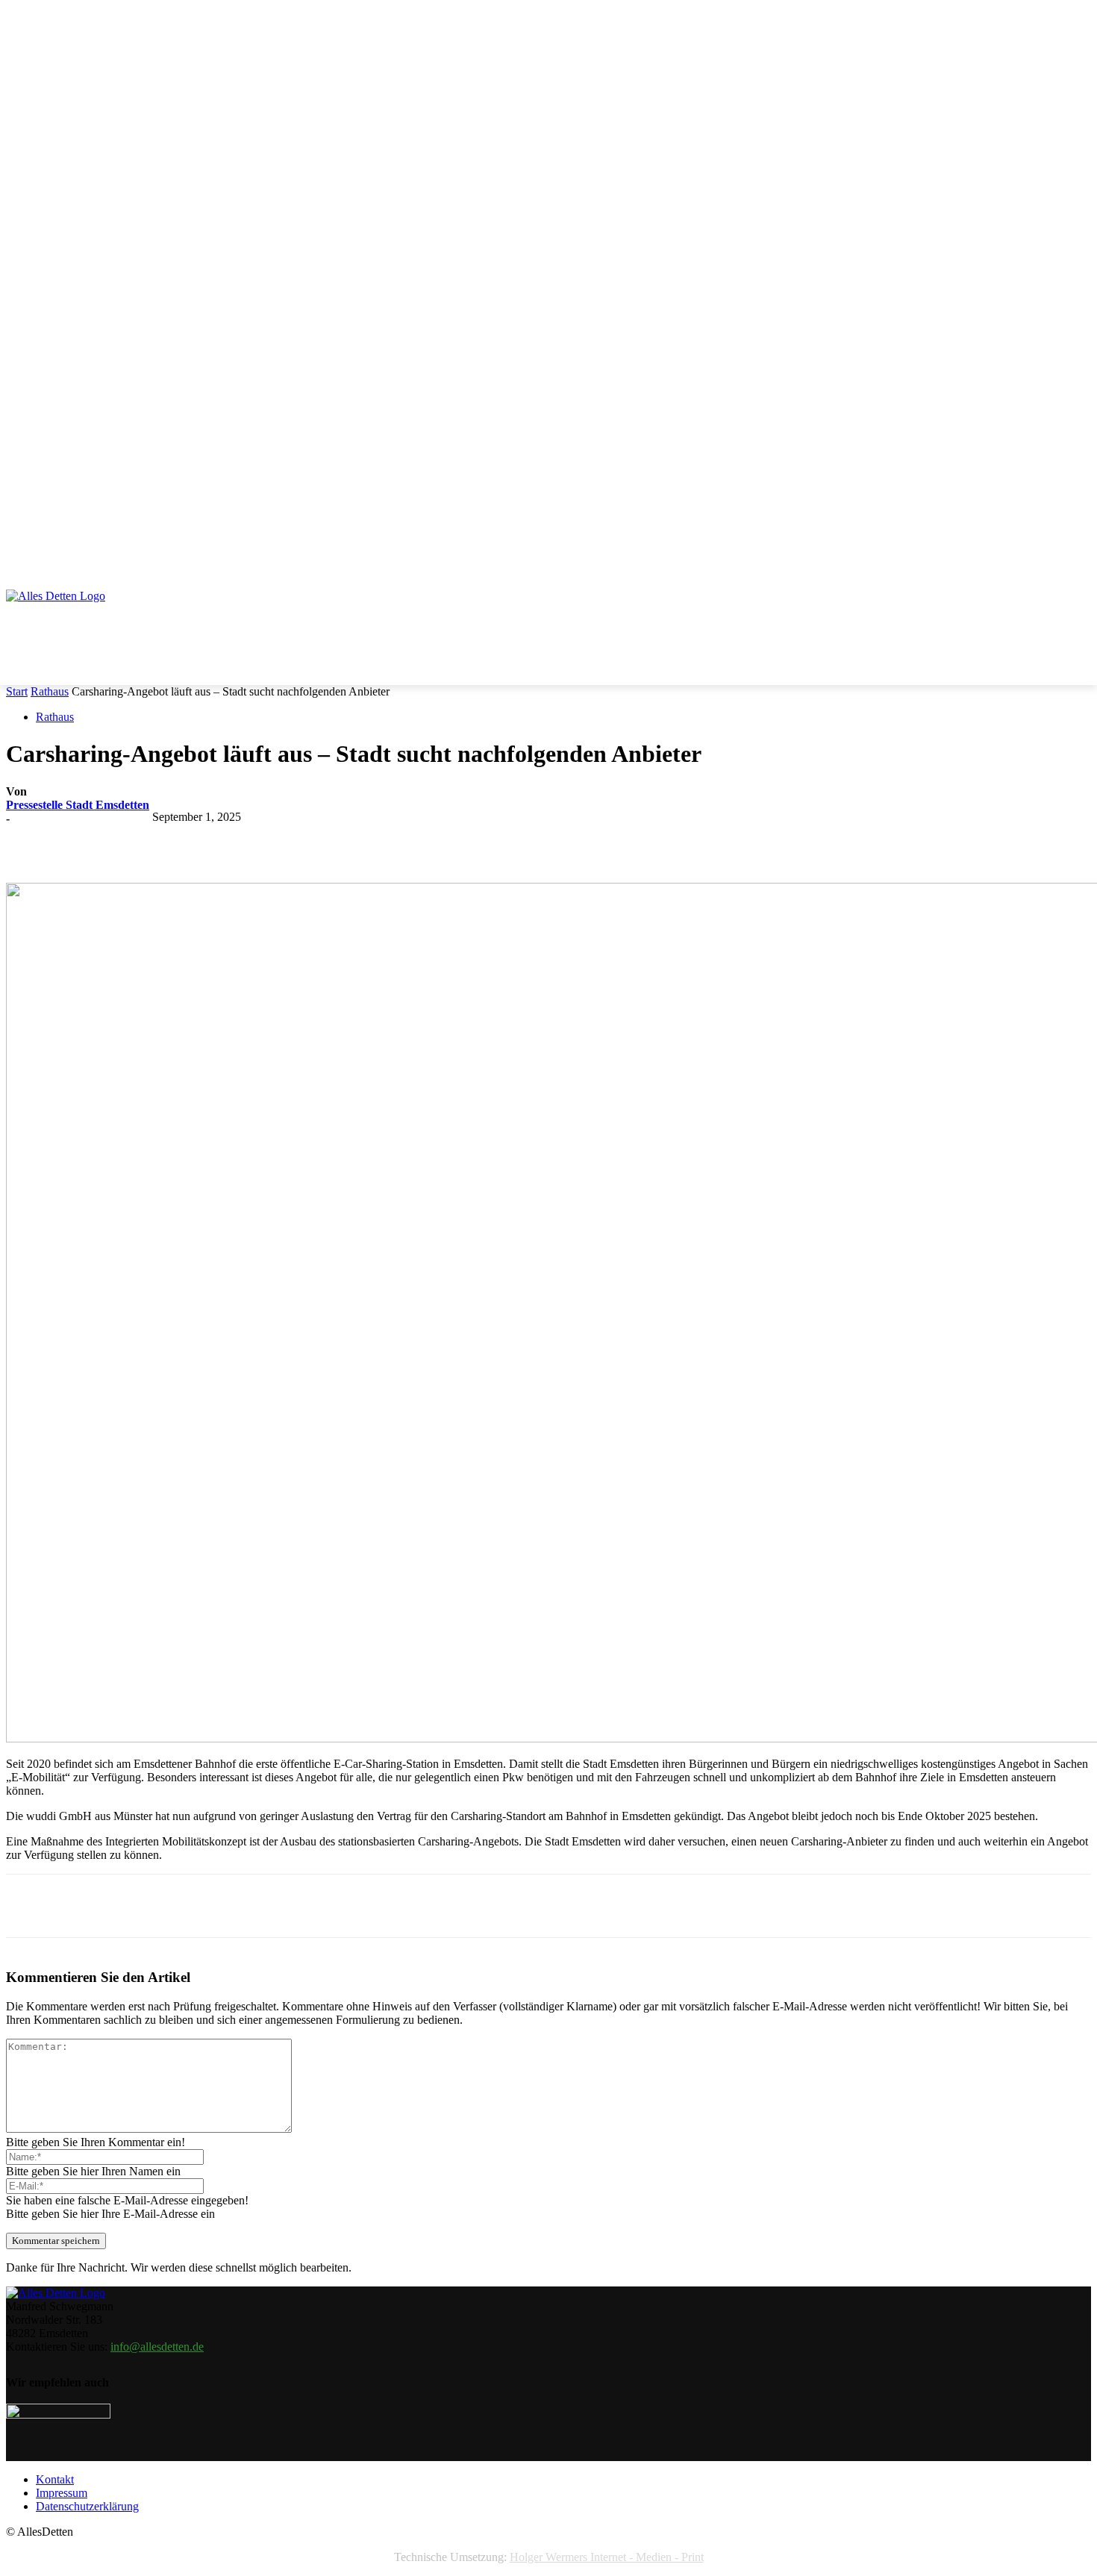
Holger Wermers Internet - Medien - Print (607, 2557)
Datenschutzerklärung (87, 2506)
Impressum (62, 2493)
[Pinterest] (249, 840)
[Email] (356, 840)
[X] (195, 840)
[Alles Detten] (71, 616)
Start (17, 691)
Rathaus (50, 691)
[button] (1073, 546)
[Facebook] (141, 840)
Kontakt (55, 2479)
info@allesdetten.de (157, 2347)
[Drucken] (410, 840)
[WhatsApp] (302, 840)
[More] (464, 840)
